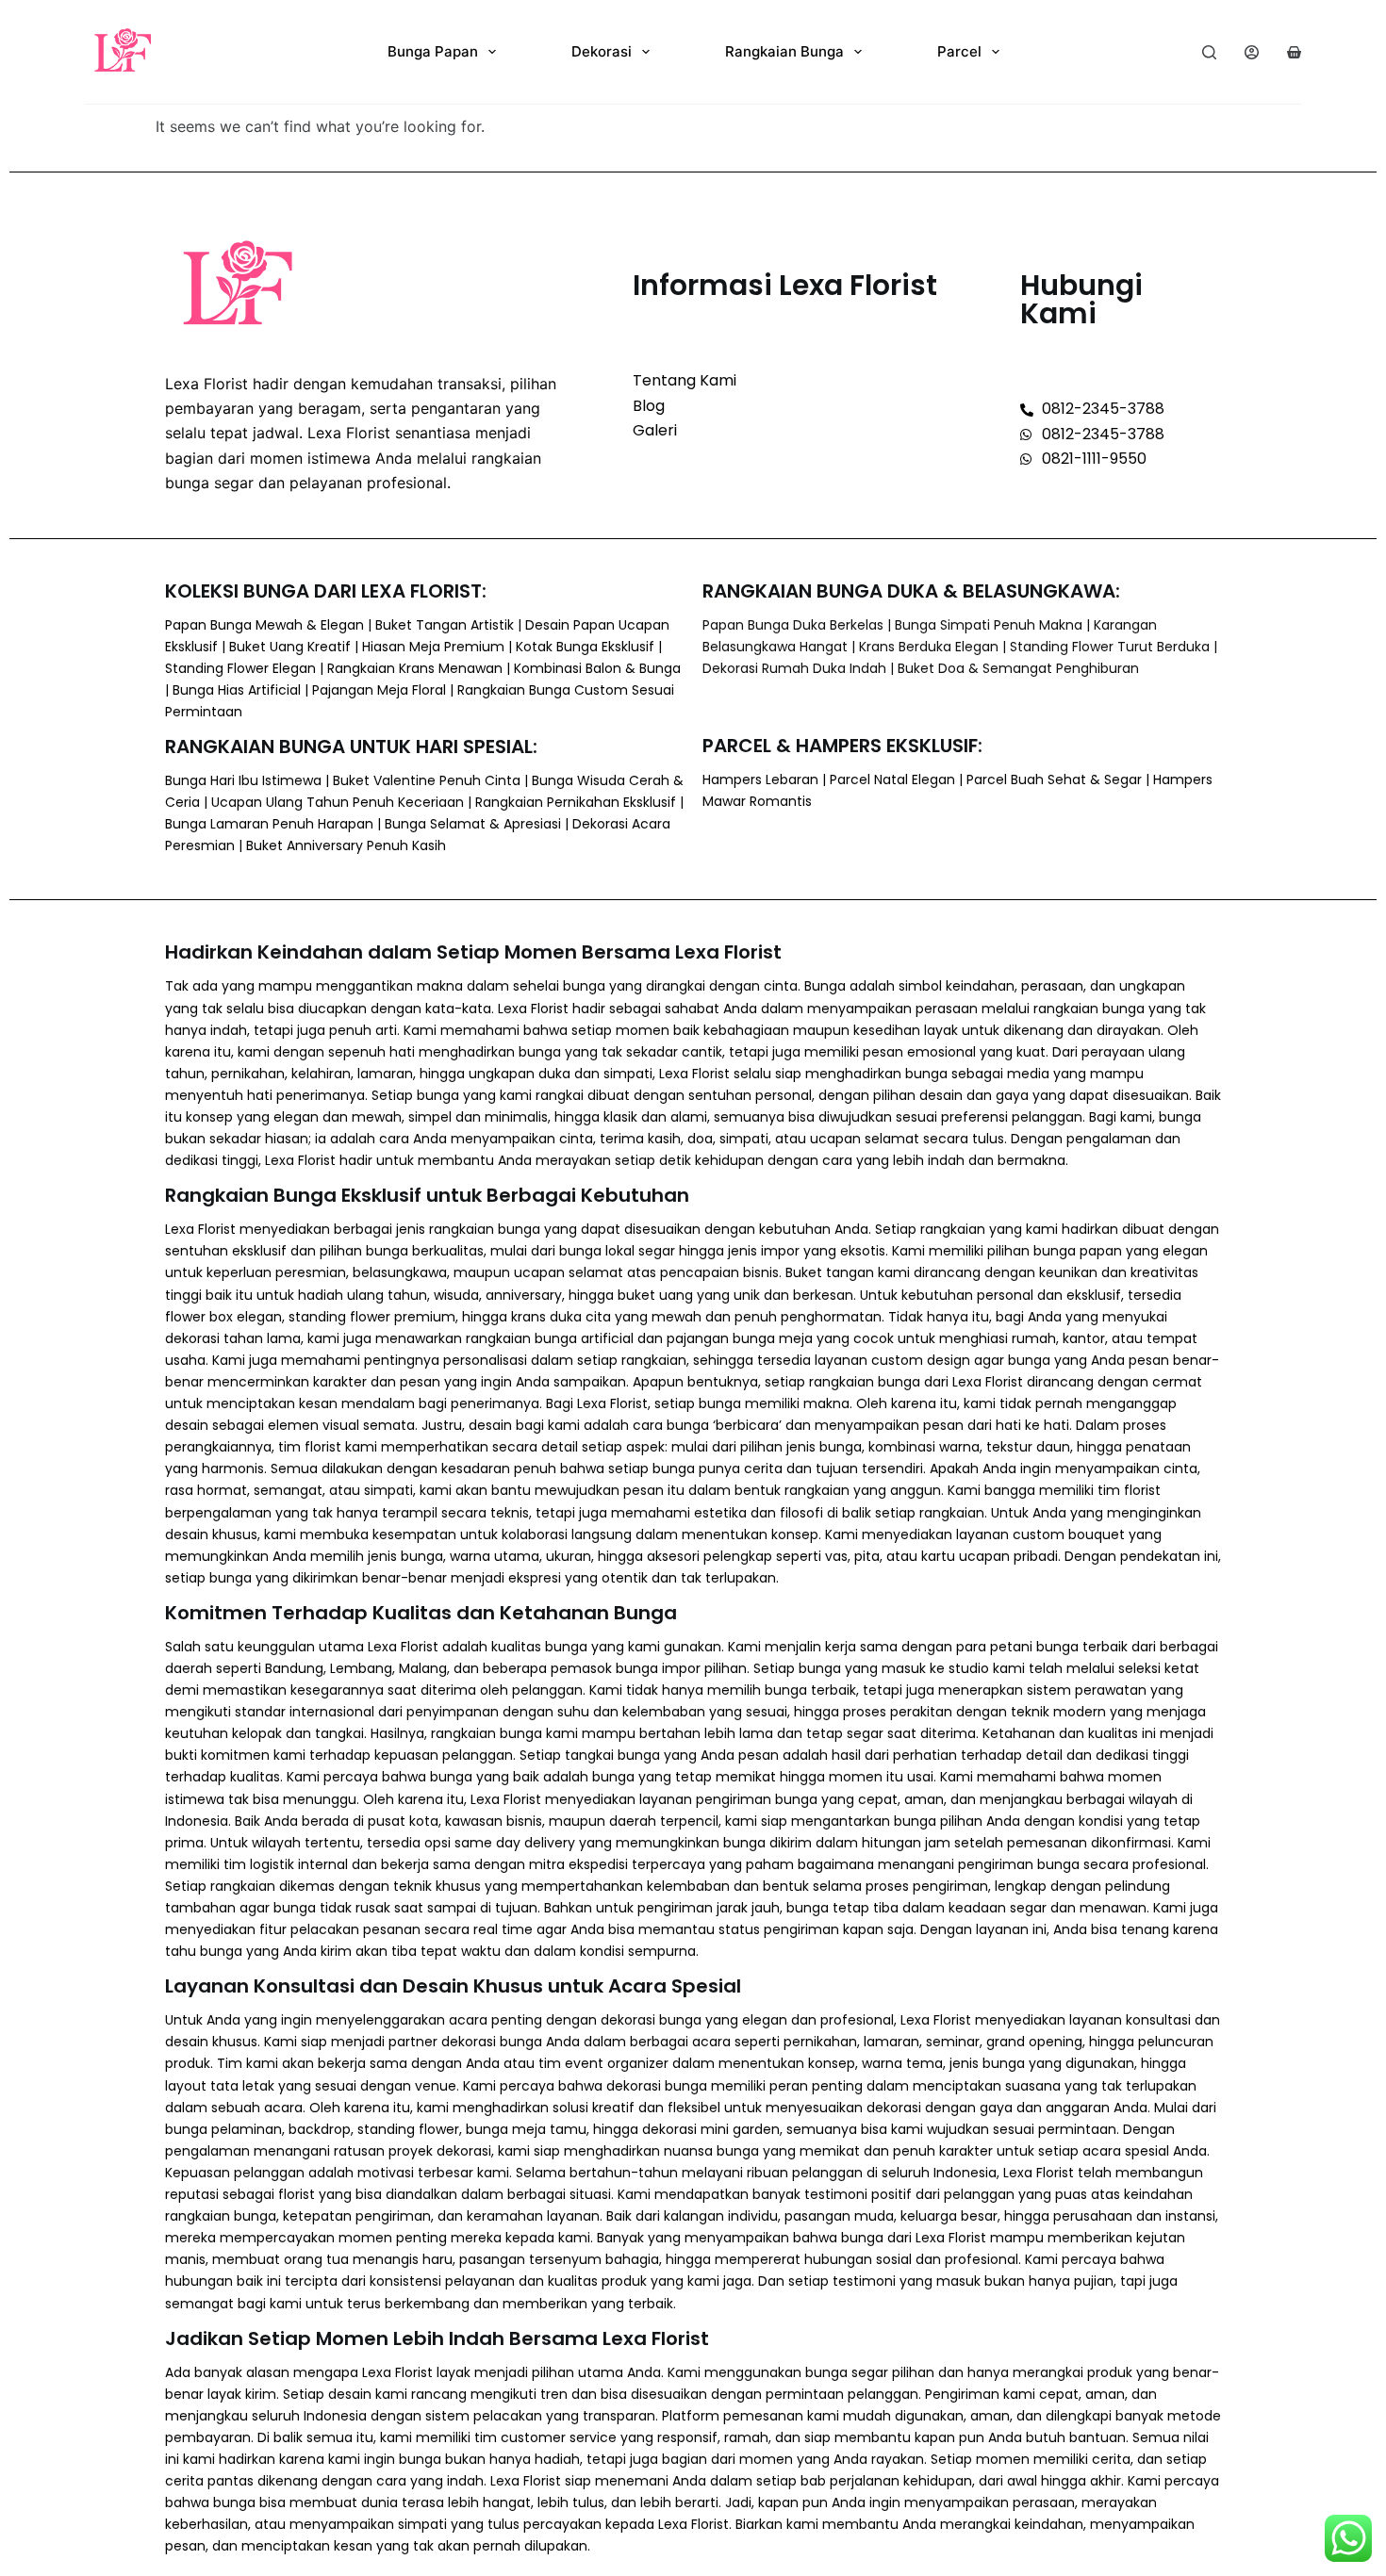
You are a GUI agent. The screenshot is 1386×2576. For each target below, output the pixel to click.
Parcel (959, 51)
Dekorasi (602, 51)
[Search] (1209, 52)
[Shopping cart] (1294, 52)
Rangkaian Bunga (784, 51)
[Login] (1252, 52)
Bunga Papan (433, 51)
